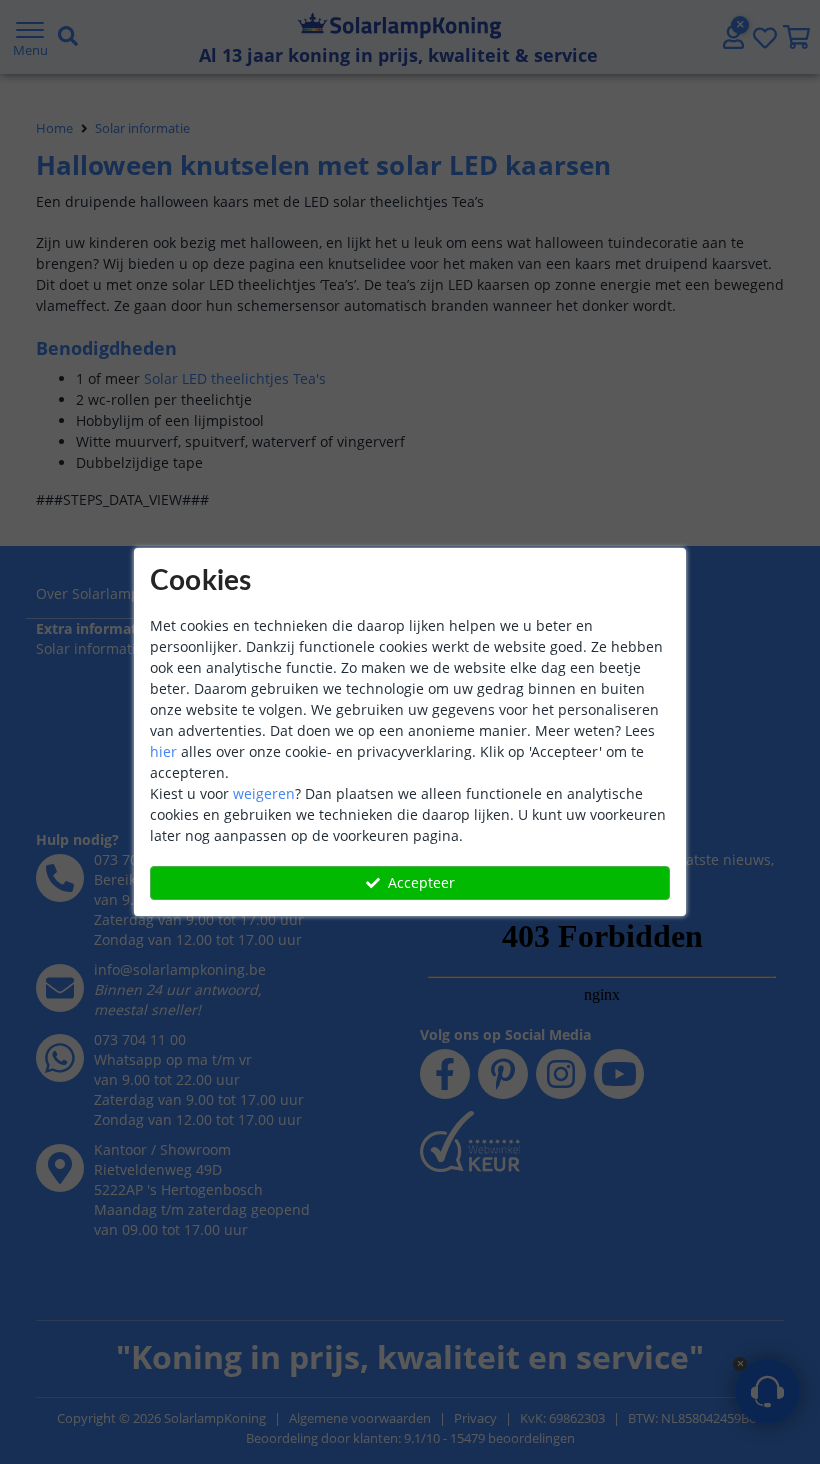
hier (163, 751)
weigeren (264, 793)
